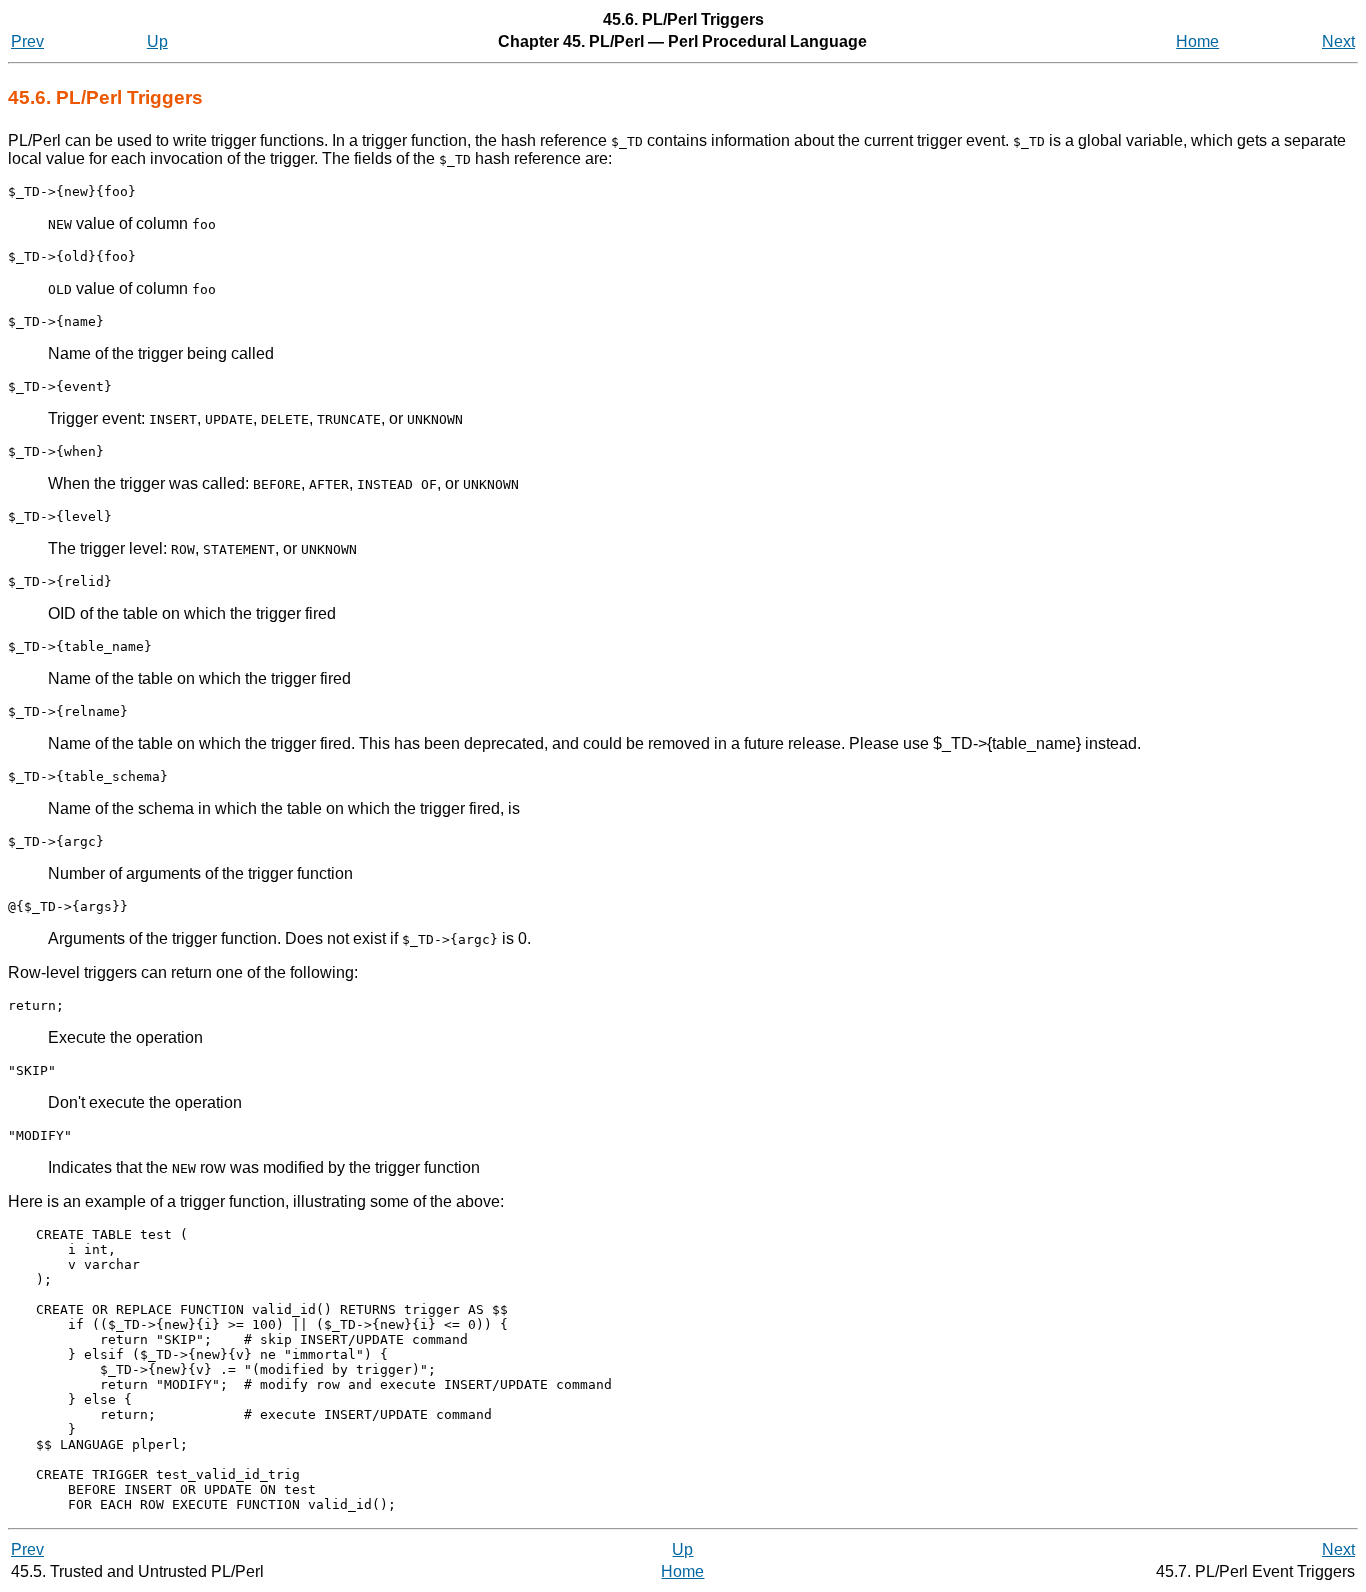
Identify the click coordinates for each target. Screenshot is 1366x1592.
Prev (27, 41)
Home (1197, 41)
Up (157, 41)
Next (1338, 41)
